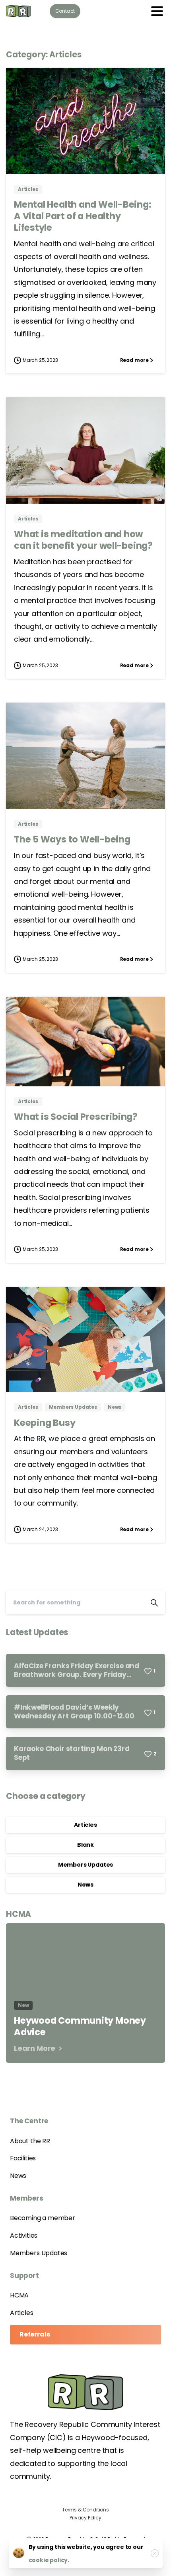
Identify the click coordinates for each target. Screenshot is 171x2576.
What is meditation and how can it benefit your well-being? (83, 540)
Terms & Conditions (85, 2510)
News (85, 1885)
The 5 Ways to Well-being (72, 839)
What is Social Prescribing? (76, 1117)
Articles (85, 1825)
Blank (85, 1845)
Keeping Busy (45, 1423)
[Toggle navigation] (157, 11)
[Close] (155, 2553)
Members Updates (85, 1865)
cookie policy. (49, 2560)
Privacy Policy (85, 2518)
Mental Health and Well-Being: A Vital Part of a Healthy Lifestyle (83, 216)
